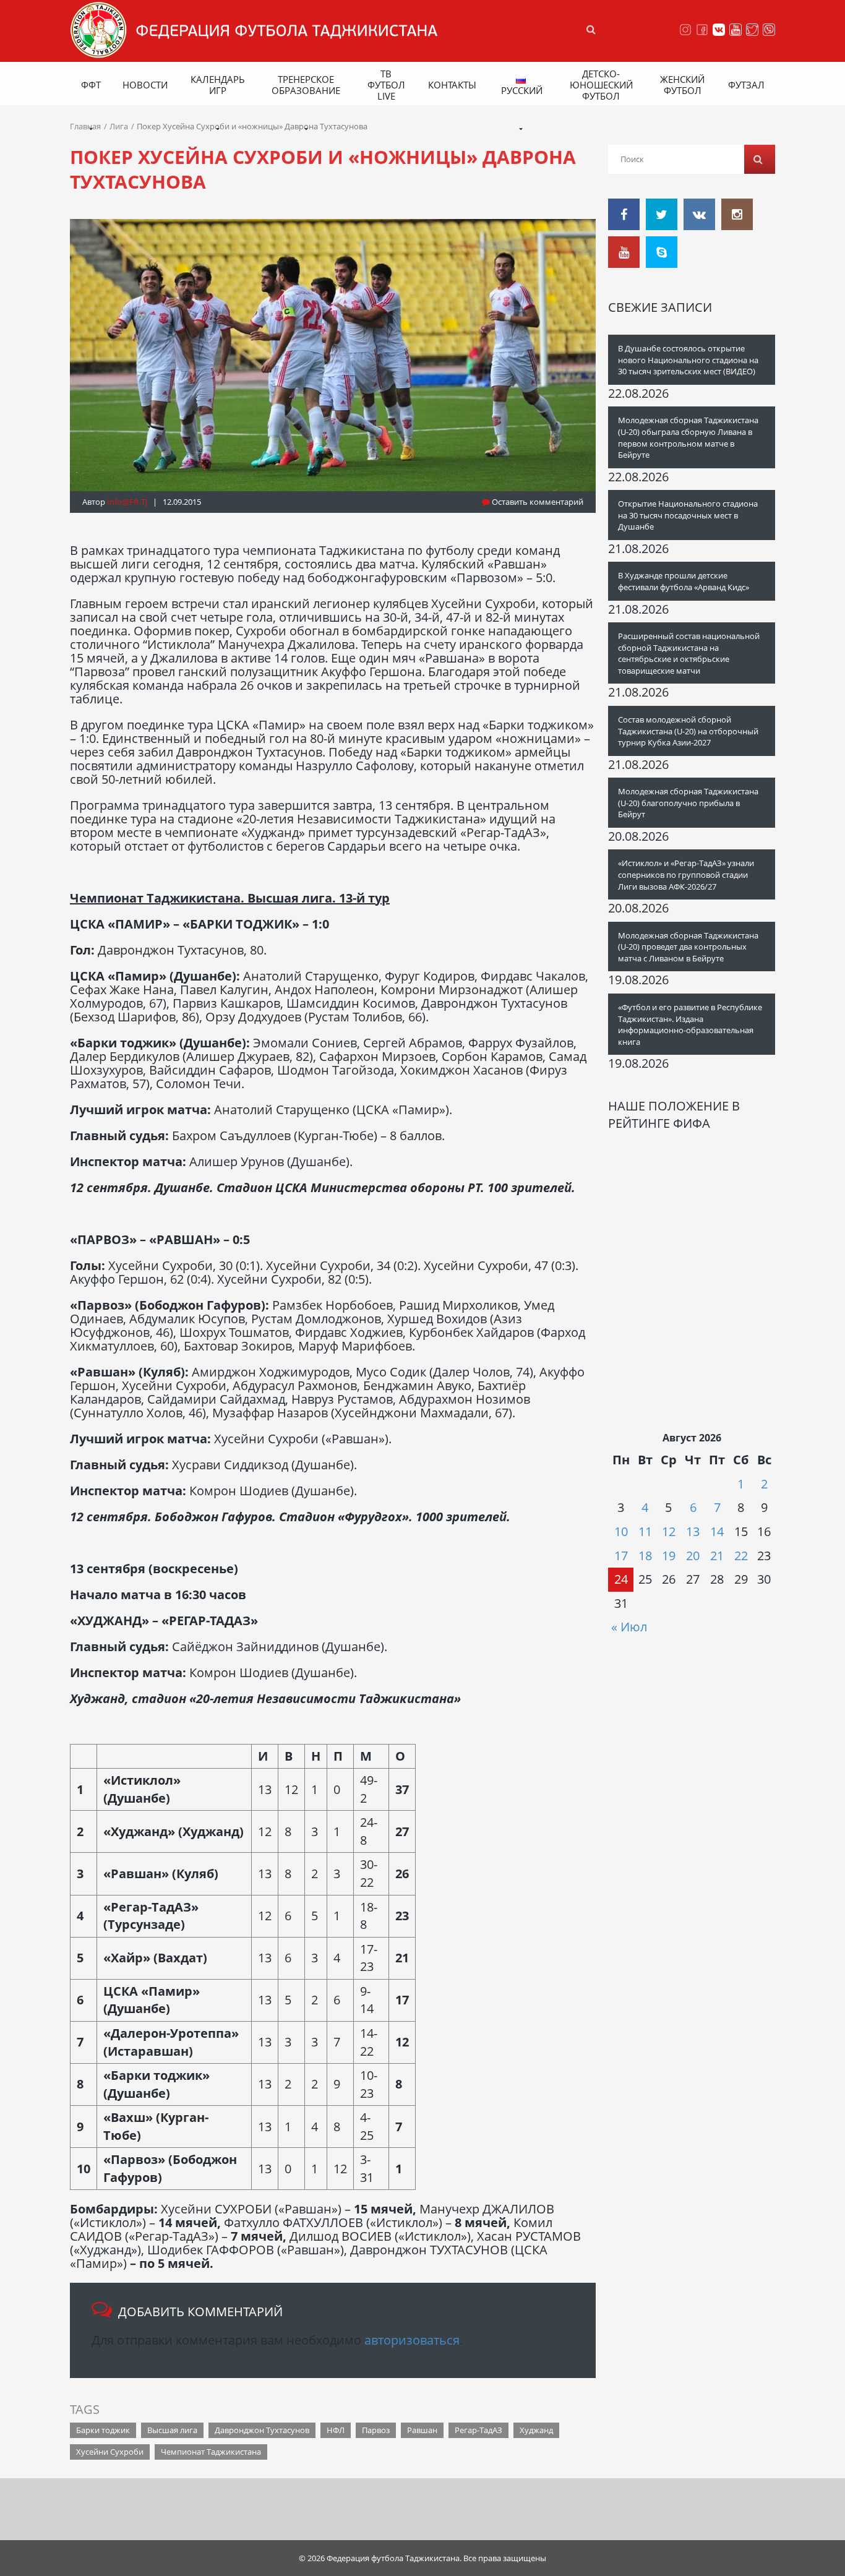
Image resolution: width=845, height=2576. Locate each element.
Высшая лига (172, 2430)
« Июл (629, 1627)
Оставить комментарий (537, 502)
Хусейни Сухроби (110, 2452)
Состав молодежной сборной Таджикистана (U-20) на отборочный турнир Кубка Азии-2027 (688, 731)
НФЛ (336, 2430)
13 (693, 1531)
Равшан (422, 2430)
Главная (85, 126)
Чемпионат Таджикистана (211, 2452)
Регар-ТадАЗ (478, 2430)
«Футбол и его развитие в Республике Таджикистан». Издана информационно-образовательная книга (690, 1024)
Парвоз (376, 2430)
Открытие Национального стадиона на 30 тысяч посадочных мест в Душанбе (688, 515)
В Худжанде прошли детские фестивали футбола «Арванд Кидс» (684, 581)
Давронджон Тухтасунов (262, 2430)
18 (645, 1556)
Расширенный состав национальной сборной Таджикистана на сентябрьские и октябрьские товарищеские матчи (689, 653)
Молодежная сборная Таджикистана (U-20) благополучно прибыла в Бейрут (688, 803)
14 (717, 1531)
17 (621, 1556)
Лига (119, 126)
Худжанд (536, 2430)
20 (693, 1556)
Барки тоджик (103, 2430)
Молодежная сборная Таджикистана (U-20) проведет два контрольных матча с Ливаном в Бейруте (688, 947)
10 (621, 1531)
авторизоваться (412, 2340)
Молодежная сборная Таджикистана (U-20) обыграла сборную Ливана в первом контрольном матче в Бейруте (688, 437)
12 (669, 1531)
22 (741, 1556)
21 (717, 1556)
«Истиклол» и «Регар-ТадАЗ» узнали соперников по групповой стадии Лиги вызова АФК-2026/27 (686, 874)
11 (645, 1531)
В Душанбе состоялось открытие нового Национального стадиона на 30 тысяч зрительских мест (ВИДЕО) (688, 360)
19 (669, 1556)
